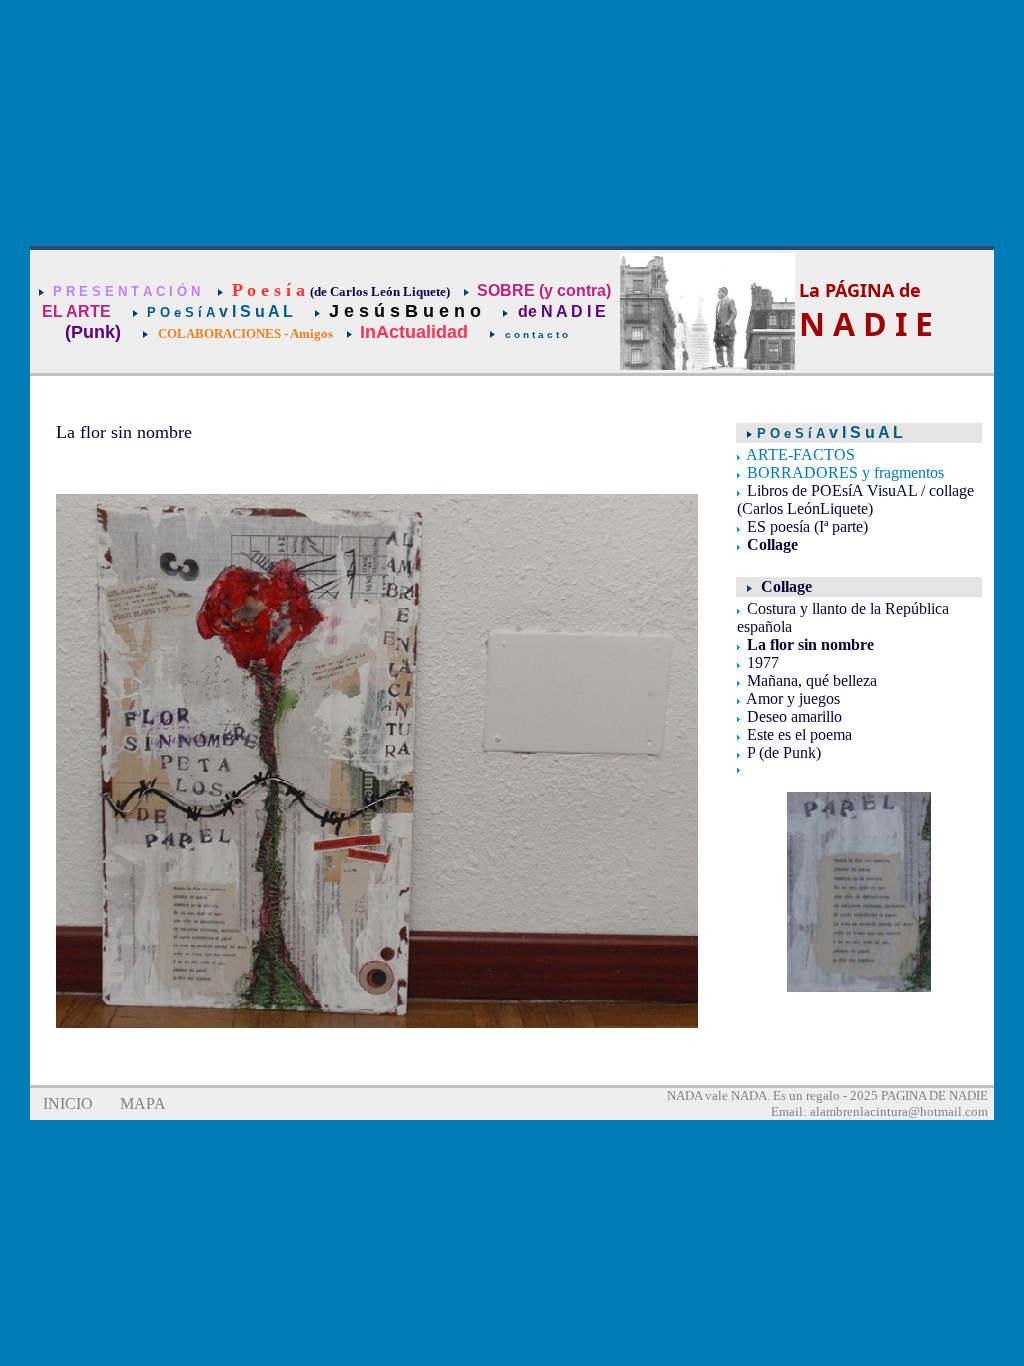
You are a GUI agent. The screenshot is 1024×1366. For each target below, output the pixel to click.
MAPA (143, 1103)
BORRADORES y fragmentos (845, 472)
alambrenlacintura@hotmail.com (899, 1111)
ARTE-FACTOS (800, 454)
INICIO (68, 1103)
